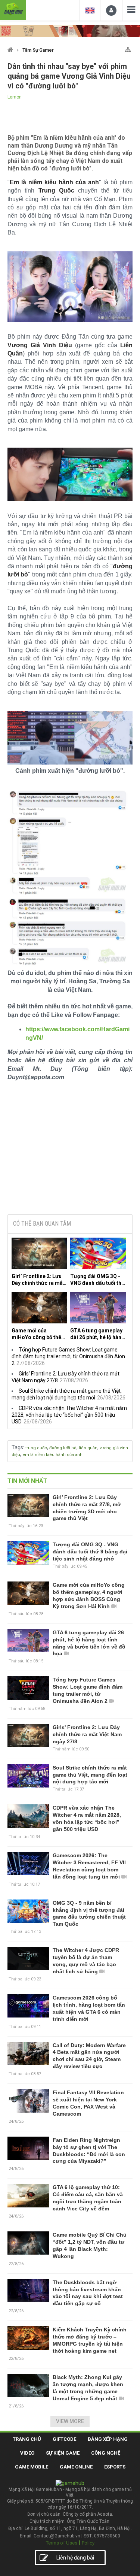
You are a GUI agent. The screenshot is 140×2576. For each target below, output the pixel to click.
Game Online (76, 2467)
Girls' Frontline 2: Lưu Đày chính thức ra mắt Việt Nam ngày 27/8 (87, 1734)
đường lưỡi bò (63, 1448)
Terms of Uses (62, 2543)
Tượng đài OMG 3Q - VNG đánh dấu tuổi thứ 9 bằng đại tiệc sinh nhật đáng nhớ (97, 1280)
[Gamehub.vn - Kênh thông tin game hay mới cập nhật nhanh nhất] (13, 9)
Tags (17, 1447)
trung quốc (36, 1448)
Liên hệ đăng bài (75, 2558)
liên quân (88, 1448)
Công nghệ (106, 2453)
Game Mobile (32, 2467)
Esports (115, 2467)
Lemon (15, 97)
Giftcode (64, 2439)
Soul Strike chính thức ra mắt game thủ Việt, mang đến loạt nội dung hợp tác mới (90, 1775)
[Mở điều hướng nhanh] (128, 48)
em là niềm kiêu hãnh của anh (52, 1455)
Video (27, 2453)
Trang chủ (27, 2439)
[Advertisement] (70, 1151)
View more (70, 2421)
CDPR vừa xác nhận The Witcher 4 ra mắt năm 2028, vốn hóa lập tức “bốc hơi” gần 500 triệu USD (69, 1415)
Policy (88, 2543)
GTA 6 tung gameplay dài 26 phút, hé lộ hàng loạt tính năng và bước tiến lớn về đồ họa (97, 1334)
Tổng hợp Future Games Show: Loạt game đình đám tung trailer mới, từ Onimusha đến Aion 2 (68, 1356)
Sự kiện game (63, 2453)
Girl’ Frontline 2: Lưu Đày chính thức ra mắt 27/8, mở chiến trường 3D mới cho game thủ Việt (38, 1280)
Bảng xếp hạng (108, 2439)
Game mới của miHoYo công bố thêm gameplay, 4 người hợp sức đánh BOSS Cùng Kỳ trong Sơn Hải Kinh (39, 1334)
